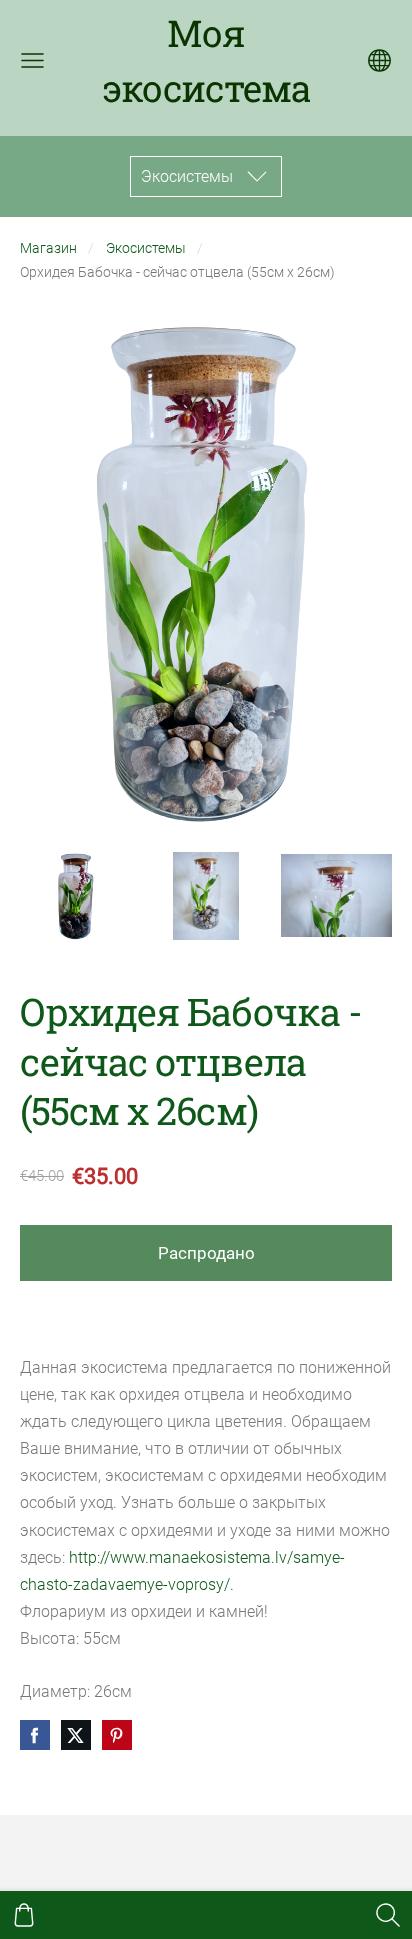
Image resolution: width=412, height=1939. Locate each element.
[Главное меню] (32, 60)
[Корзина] (24, 1915)
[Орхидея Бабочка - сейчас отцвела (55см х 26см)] (75, 896)
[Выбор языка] (379, 60)
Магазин (48, 248)
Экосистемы (146, 248)
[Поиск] (388, 1915)
